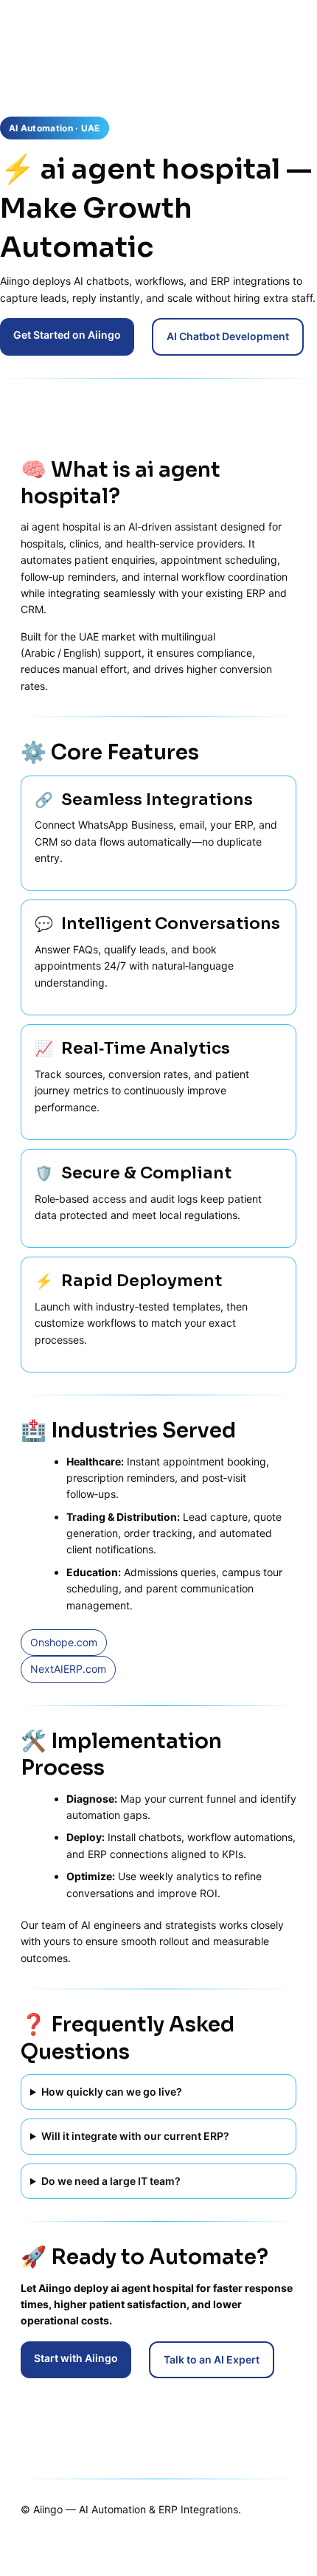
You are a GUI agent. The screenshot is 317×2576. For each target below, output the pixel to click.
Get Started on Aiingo (67, 335)
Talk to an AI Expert (212, 2359)
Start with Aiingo (76, 2358)
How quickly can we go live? (112, 2092)
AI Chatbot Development (228, 336)
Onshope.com (64, 1642)
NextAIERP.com (68, 1669)
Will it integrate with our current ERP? (135, 2136)
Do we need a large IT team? (111, 2181)
